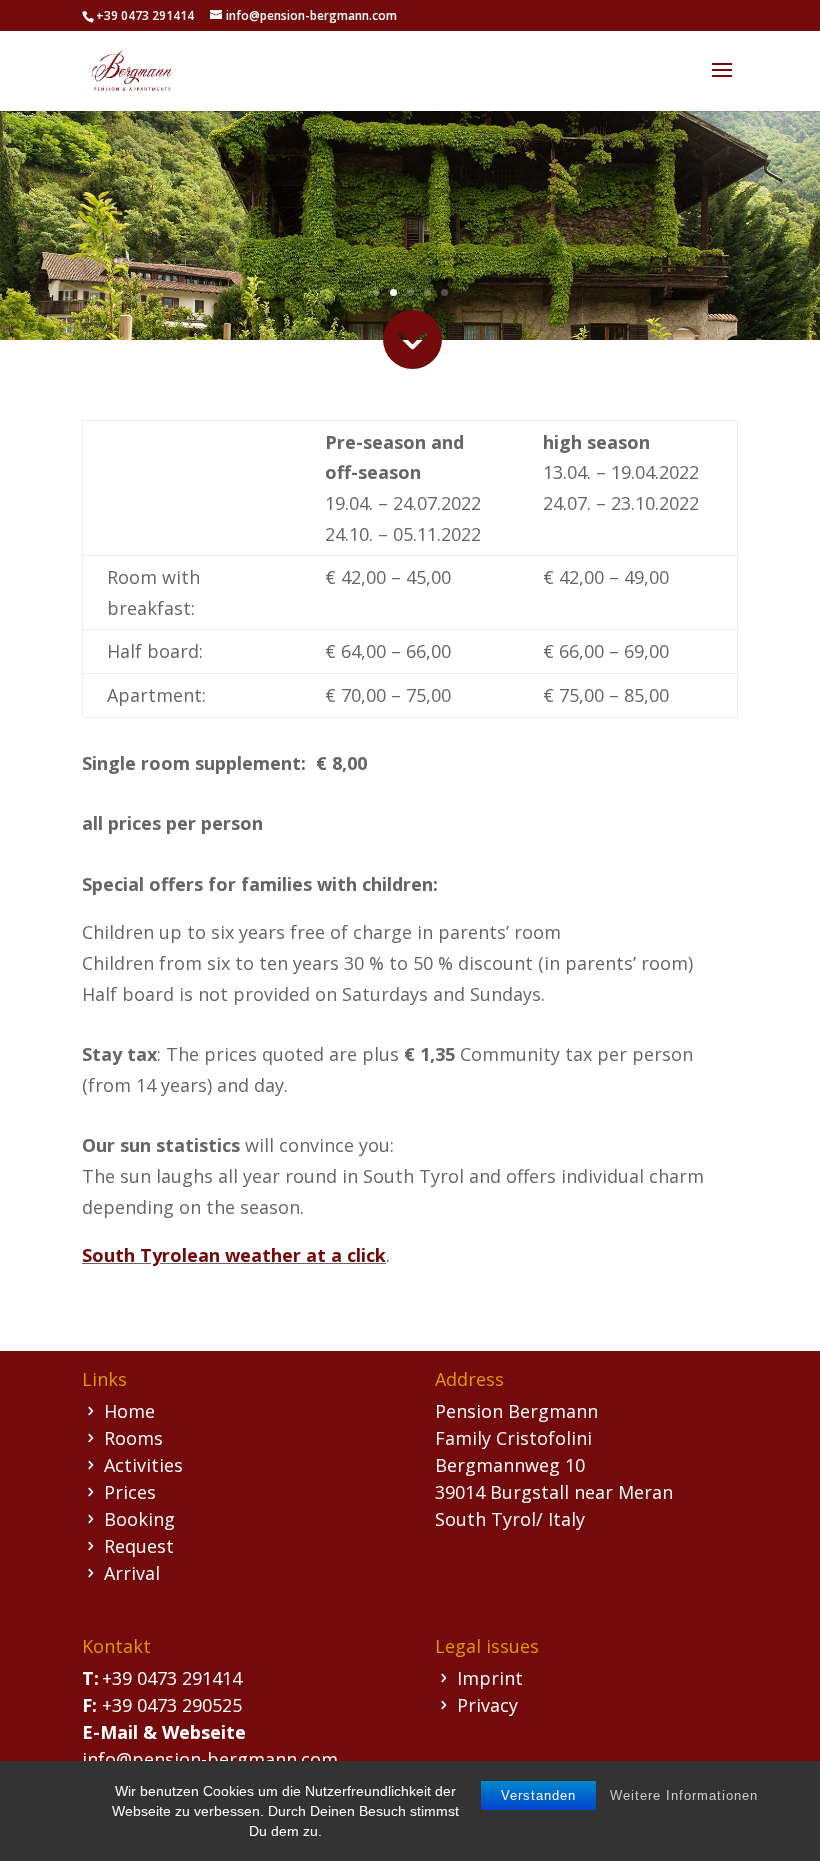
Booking (139, 1519)
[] (410, 465)
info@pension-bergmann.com (210, 1759)
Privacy (487, 1705)
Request (139, 1546)
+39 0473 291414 (172, 1678)
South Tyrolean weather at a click (234, 1255)
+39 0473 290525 (172, 1705)
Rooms (133, 1438)
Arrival (132, 1573)
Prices (130, 1492)
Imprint (490, 1678)
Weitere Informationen (684, 1795)
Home (129, 1411)
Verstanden (538, 1795)
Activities (143, 1465)
